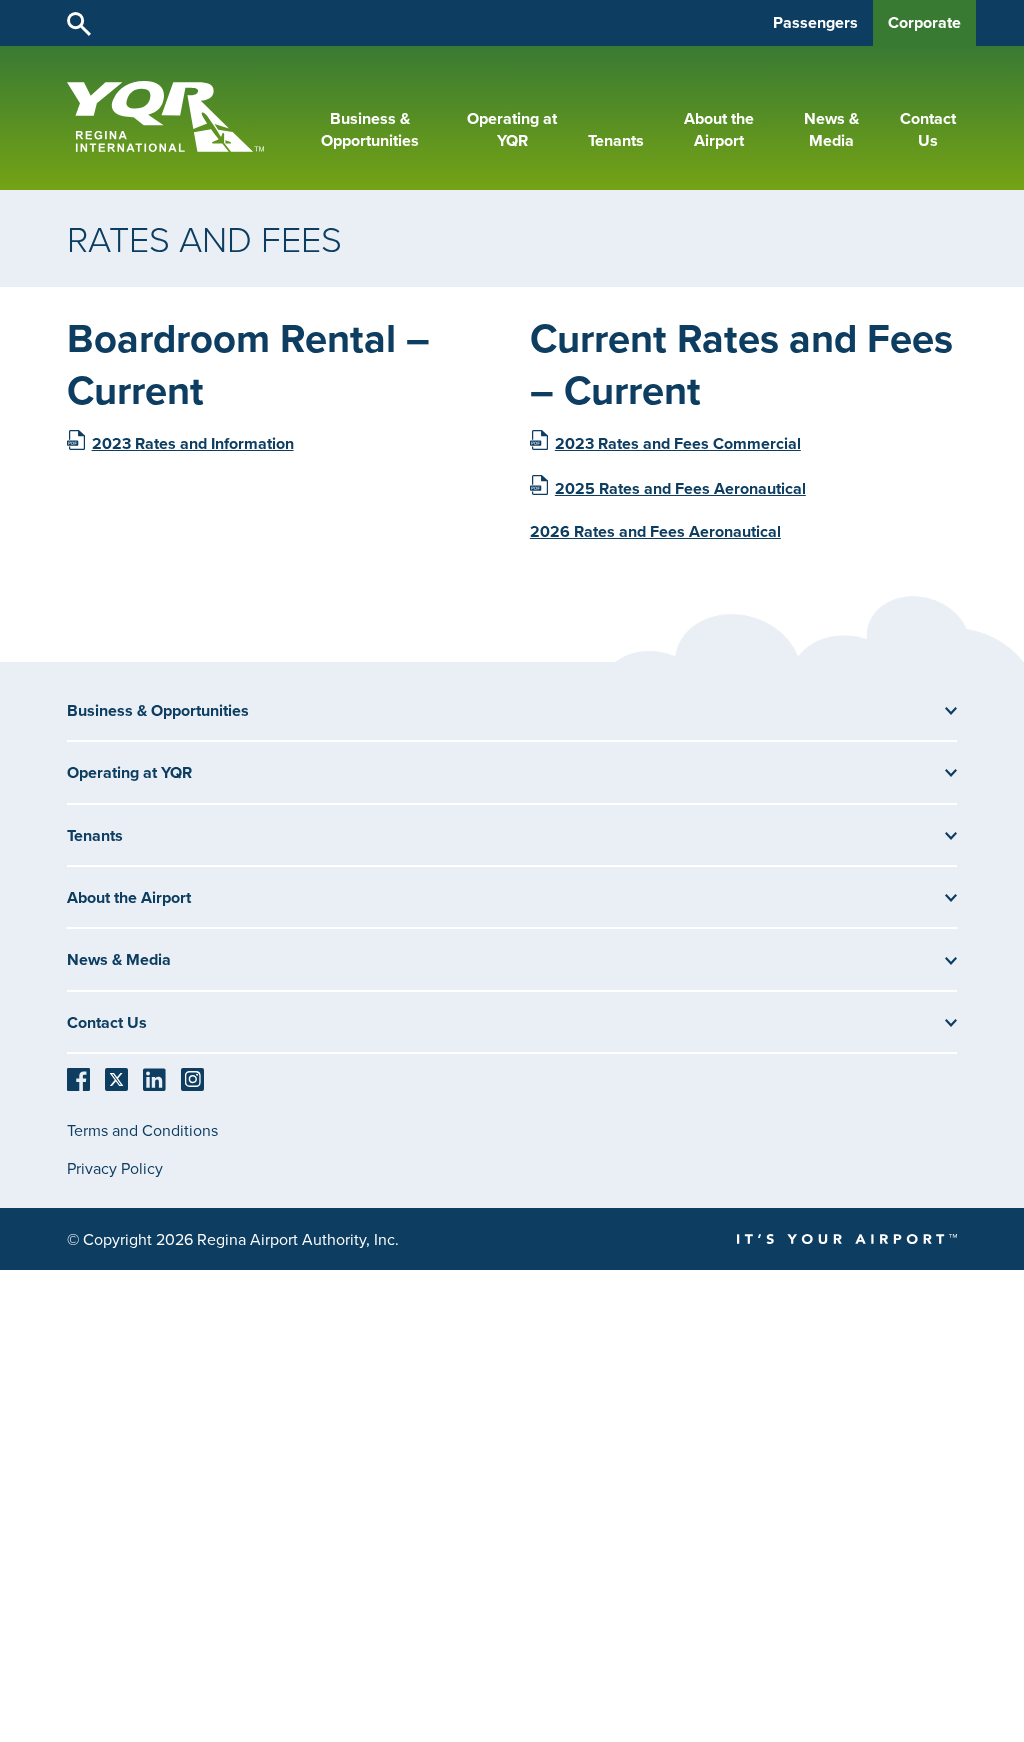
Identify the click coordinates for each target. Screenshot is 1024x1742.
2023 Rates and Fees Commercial (678, 443)
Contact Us (928, 130)
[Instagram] (192, 1078)
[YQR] (165, 147)
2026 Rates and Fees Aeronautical (655, 531)
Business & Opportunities (370, 130)
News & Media (831, 130)
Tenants (616, 141)
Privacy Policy (115, 1168)
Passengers (815, 22)
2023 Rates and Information (193, 443)
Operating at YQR (512, 130)
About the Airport (719, 130)
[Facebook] (78, 1078)
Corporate (924, 22)
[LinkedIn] (154, 1078)
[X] (116, 1078)
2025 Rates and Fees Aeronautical (680, 488)
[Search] (79, 22)
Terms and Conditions (142, 1130)
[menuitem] (370, 130)
